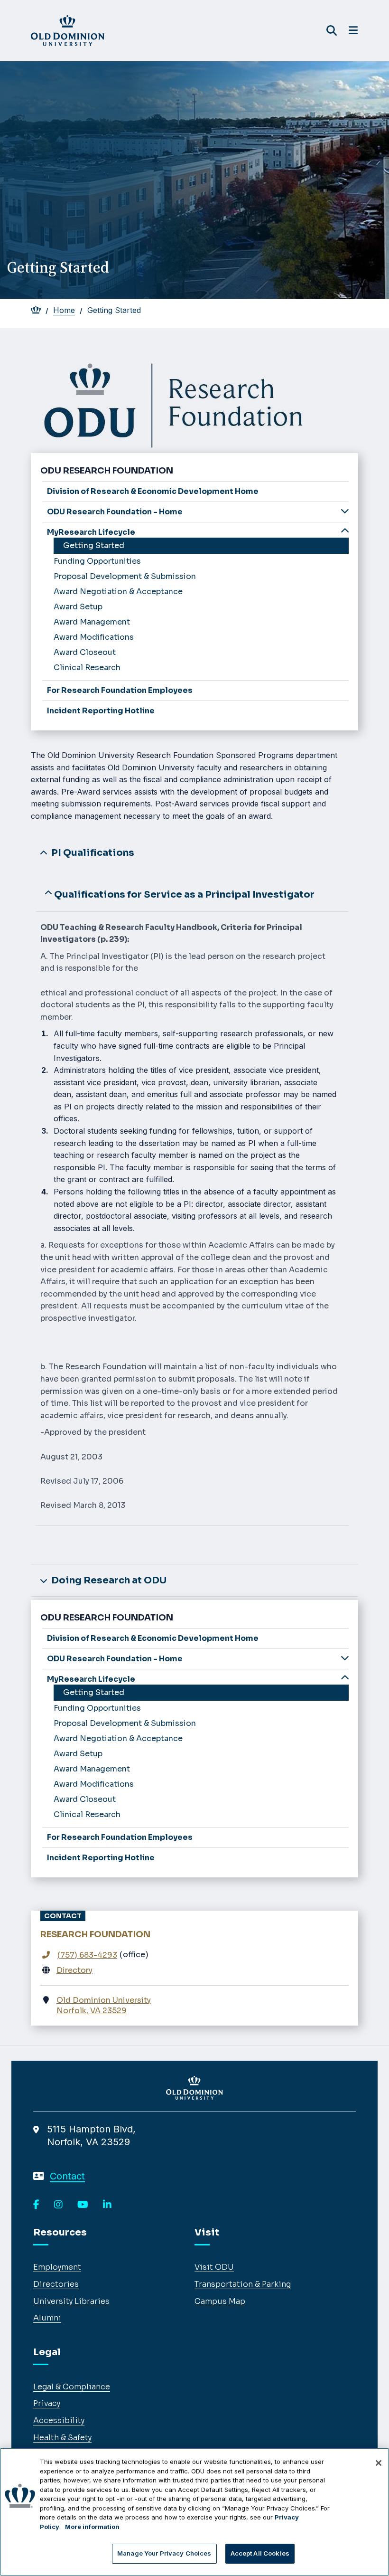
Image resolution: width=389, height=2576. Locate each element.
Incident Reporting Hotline (101, 711)
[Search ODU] (332, 31)
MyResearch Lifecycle (91, 532)
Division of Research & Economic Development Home (153, 491)
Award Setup (78, 607)
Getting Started (94, 545)
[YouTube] (83, 2205)
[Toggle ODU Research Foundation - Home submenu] (345, 511)
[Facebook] (36, 2205)
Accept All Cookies (260, 2553)
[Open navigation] (353, 30)
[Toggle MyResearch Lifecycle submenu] (345, 531)
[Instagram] (58, 2205)
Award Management (92, 622)
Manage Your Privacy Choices (164, 2553)
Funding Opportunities (97, 561)
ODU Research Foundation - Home (115, 512)
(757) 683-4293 (87, 1955)
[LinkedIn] (107, 2205)
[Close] (379, 2463)
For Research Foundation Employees (120, 690)
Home (64, 310)
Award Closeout (85, 652)
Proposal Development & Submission (125, 576)
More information (92, 2527)
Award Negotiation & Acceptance (118, 592)
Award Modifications (94, 637)
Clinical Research (87, 668)
